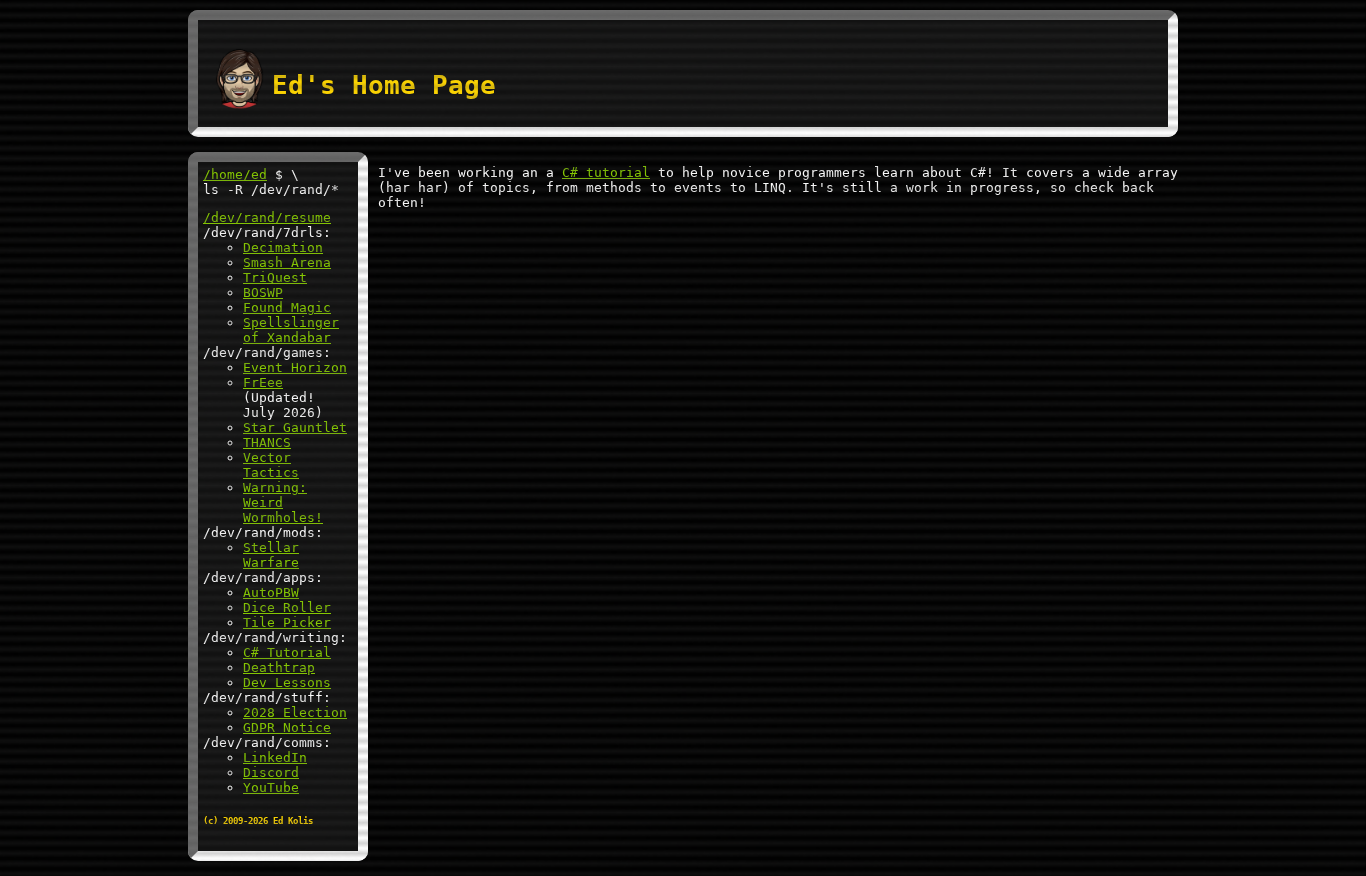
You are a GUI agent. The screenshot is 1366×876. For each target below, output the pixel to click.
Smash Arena (287, 262)
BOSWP (263, 292)
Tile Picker (287, 622)
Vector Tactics (271, 465)
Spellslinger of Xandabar (291, 330)
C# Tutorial (287, 652)
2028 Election (295, 712)
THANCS (267, 442)
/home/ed (235, 174)
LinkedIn (275, 757)
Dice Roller (287, 607)
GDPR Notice (287, 727)
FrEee (263, 382)
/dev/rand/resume (267, 217)
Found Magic (287, 307)
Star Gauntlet (295, 427)
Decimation (283, 247)
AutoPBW (271, 592)
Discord (271, 772)
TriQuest (275, 277)
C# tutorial (606, 172)
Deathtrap (279, 667)
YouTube (271, 787)
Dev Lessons (287, 682)
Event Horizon (295, 367)
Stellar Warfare (271, 555)
